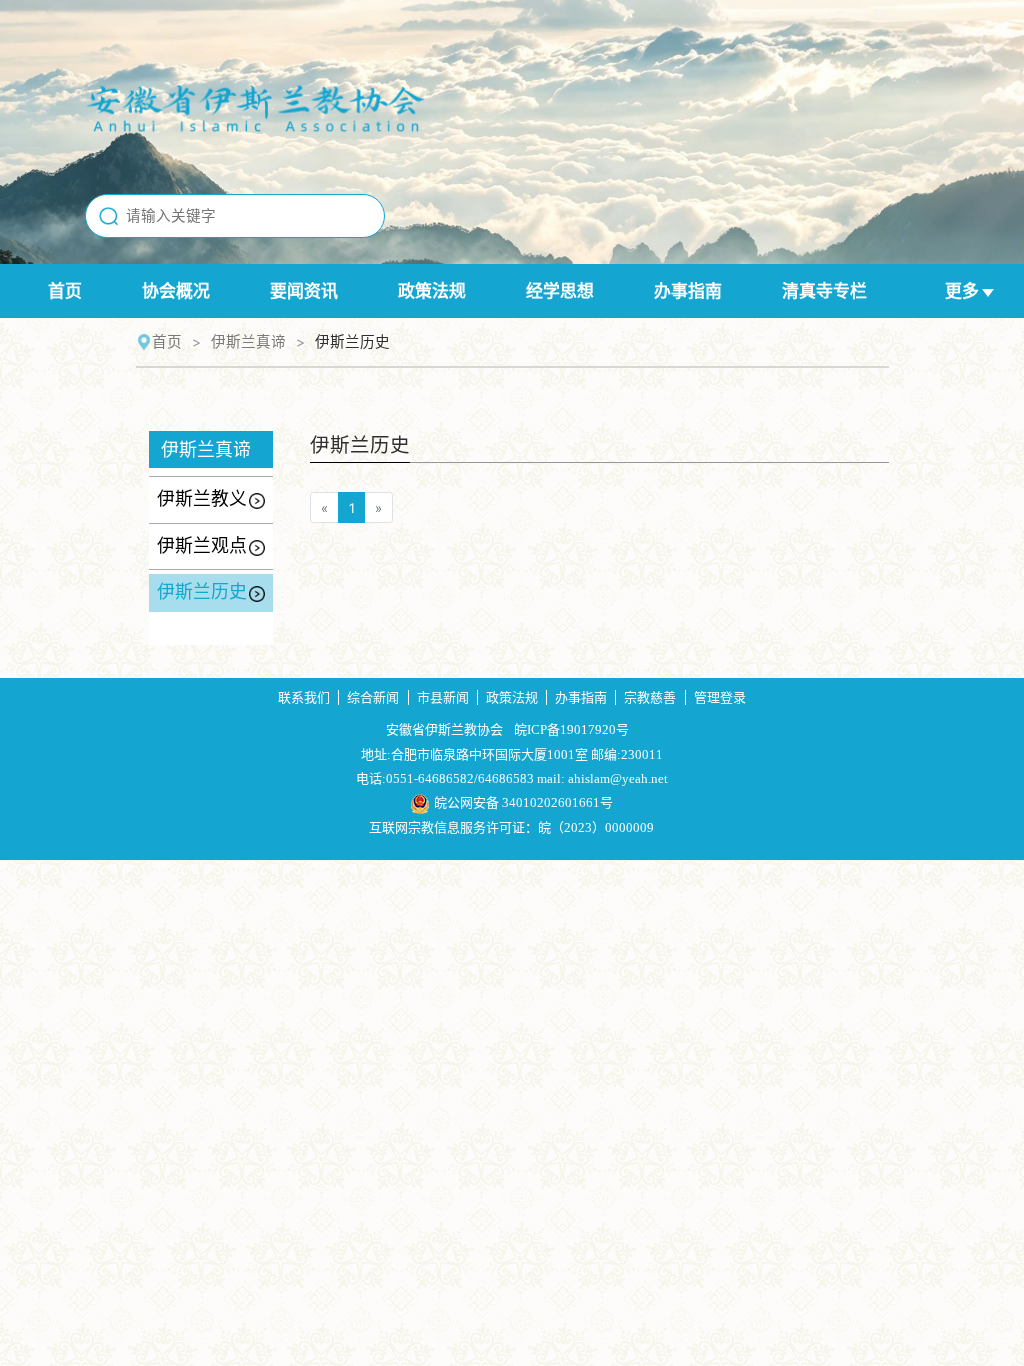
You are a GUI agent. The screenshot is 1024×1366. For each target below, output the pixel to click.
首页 (65, 291)
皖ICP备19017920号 (571, 729)
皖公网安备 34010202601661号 (523, 802)
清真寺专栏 (824, 291)
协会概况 (176, 291)
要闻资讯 (304, 291)
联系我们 (304, 697)
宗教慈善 (650, 697)
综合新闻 (373, 697)
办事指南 (688, 291)
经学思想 (560, 291)
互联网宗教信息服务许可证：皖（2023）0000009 (511, 827)
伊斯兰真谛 (248, 342)
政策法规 (432, 291)
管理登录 (720, 697)
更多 (962, 291)
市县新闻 (443, 697)
